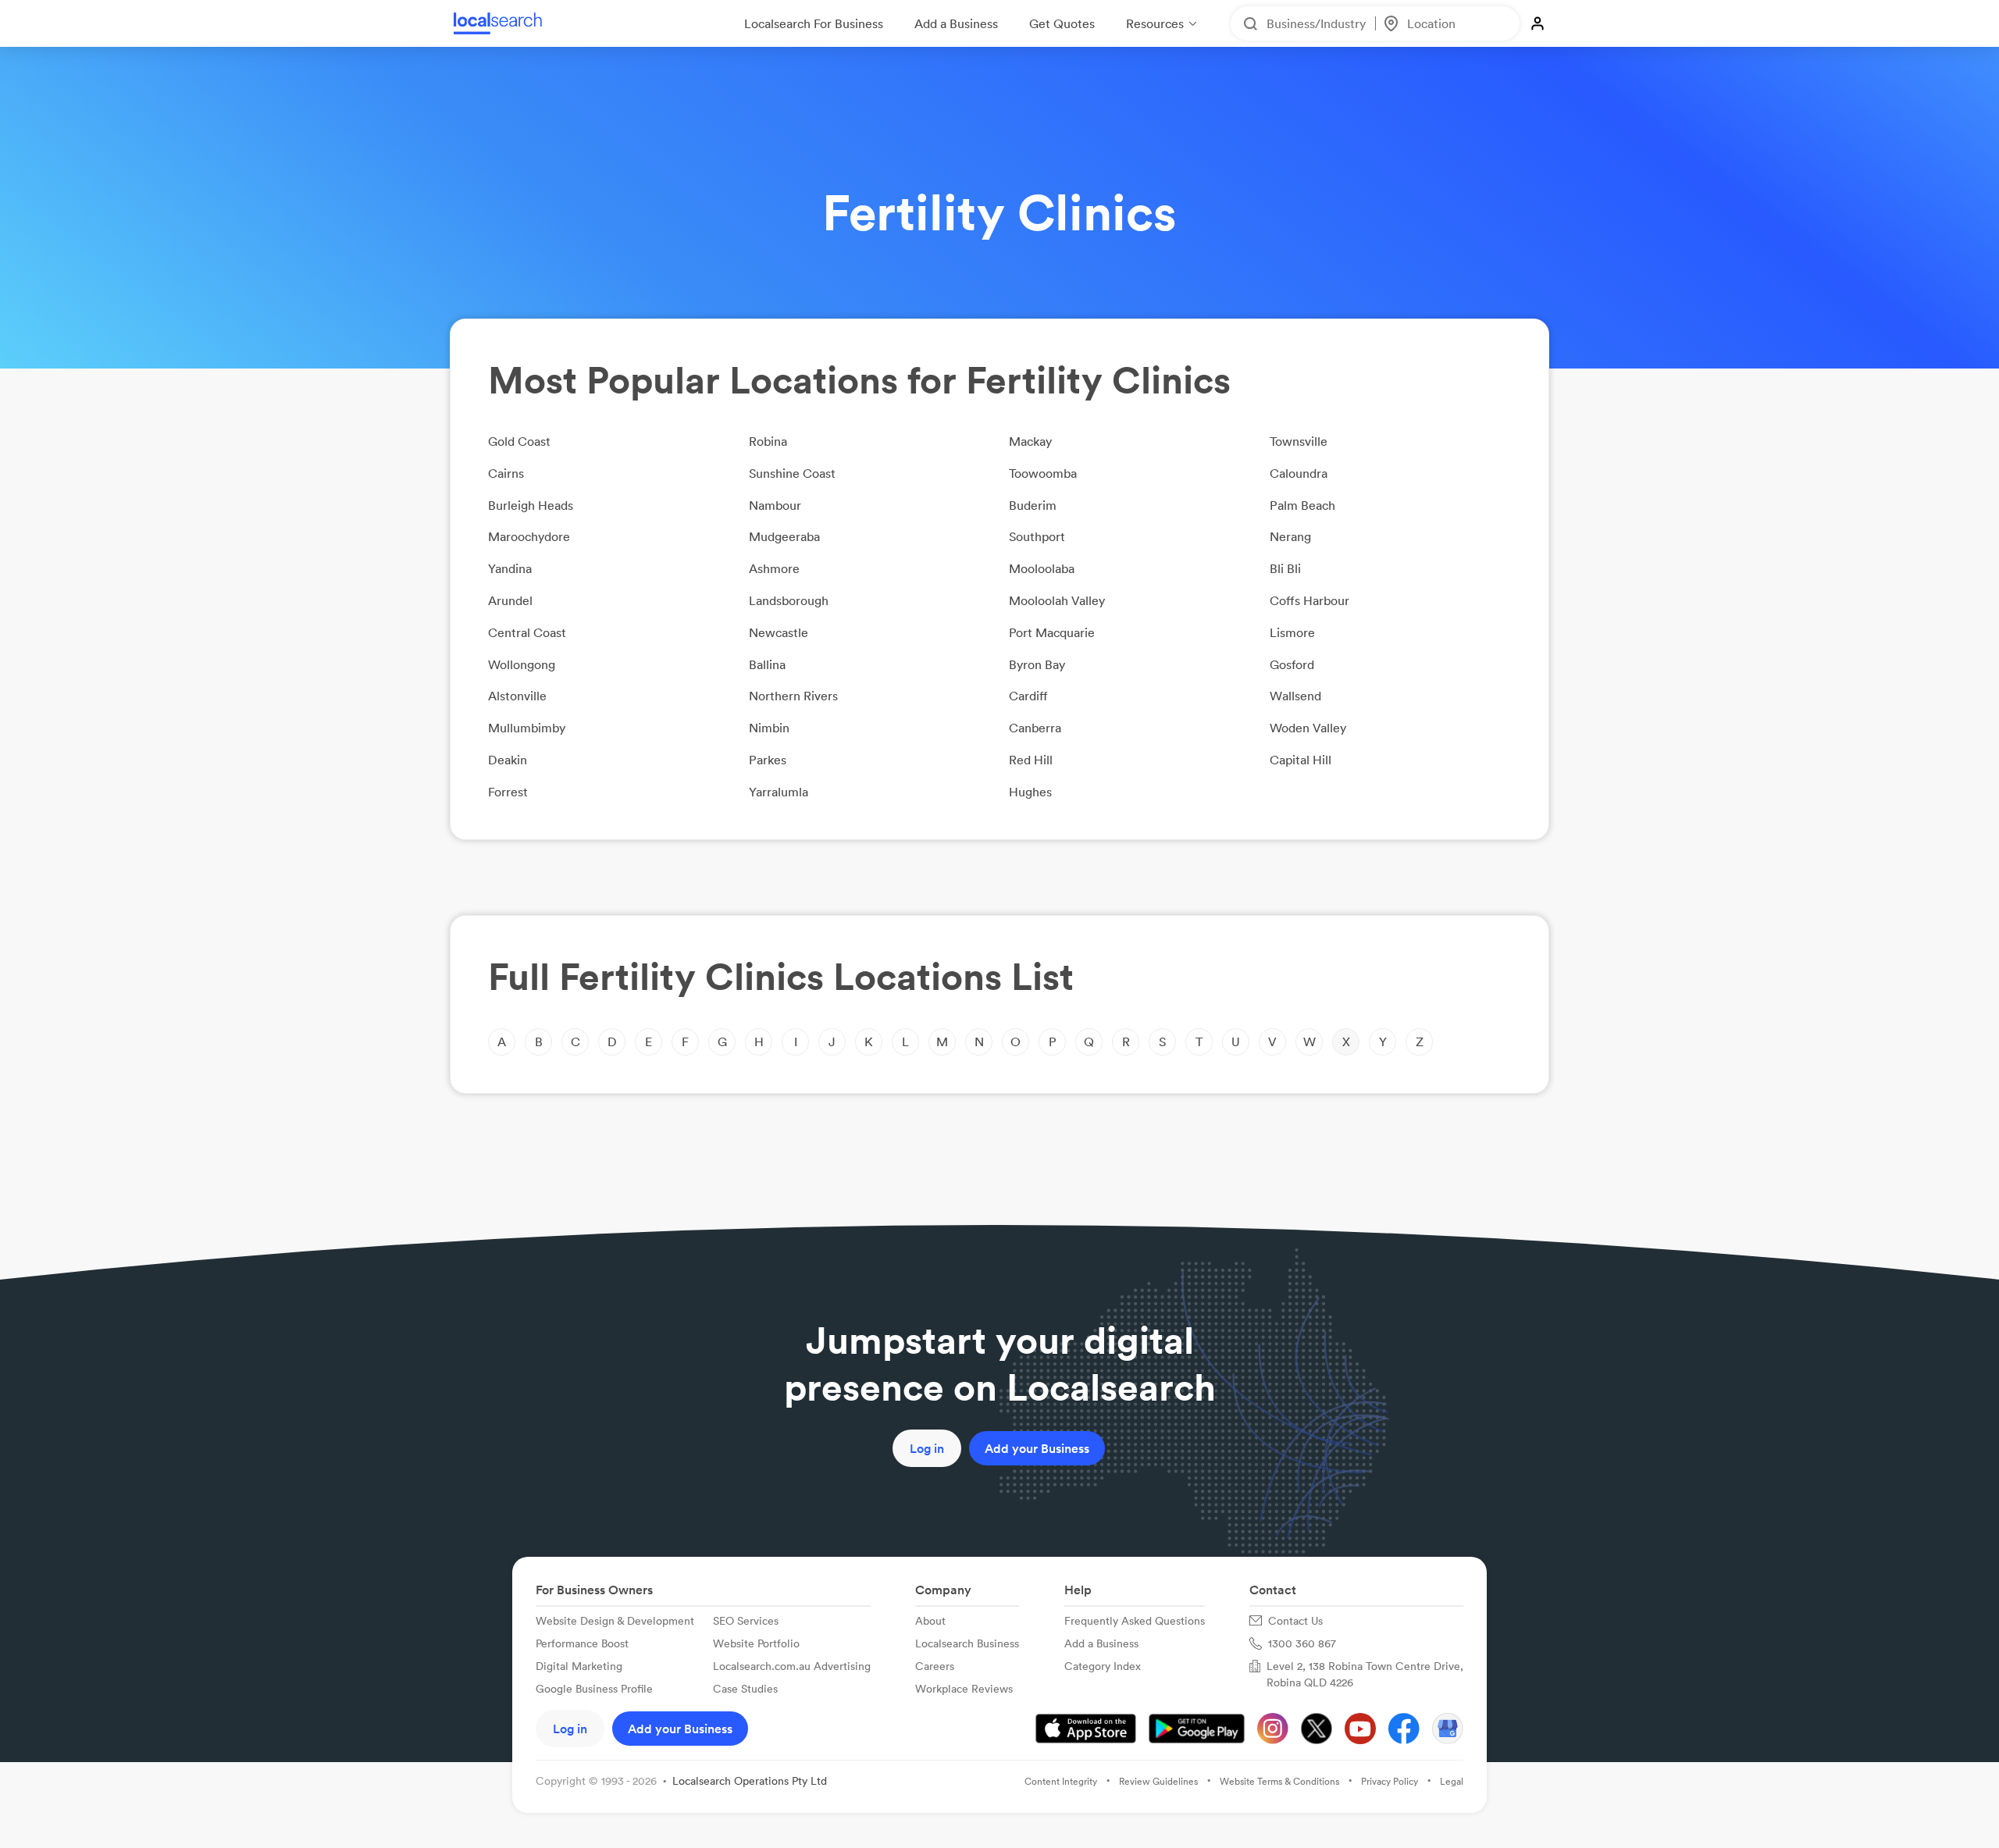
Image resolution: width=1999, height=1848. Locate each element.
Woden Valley (1308, 728)
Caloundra (1299, 473)
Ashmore (774, 568)
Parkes (768, 760)
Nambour (775, 505)
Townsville (1299, 441)
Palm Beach (1302, 505)
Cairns (506, 473)
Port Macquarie (1052, 632)
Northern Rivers (793, 696)
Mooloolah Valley (1057, 600)
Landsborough (789, 600)
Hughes (1030, 792)
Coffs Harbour (1310, 600)
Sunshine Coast (792, 473)
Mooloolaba (1042, 568)
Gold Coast (519, 441)
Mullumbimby (527, 728)
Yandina (510, 568)
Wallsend (1295, 696)
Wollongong (522, 664)
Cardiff (1028, 696)
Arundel (510, 600)
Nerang (1290, 536)
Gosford (1292, 664)
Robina (768, 441)
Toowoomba (1043, 473)
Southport (1037, 536)
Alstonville (517, 696)
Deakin (508, 760)
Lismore (1292, 632)
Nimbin (769, 728)
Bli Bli (1285, 568)
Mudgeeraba (784, 536)
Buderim (1033, 505)
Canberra (1035, 728)
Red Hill (1031, 760)
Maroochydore (529, 536)
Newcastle (779, 632)
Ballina (767, 664)
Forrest (508, 792)
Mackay (1030, 441)
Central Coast (527, 632)
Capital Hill (1301, 760)
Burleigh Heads (531, 505)
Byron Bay (1037, 664)
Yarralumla (779, 792)
